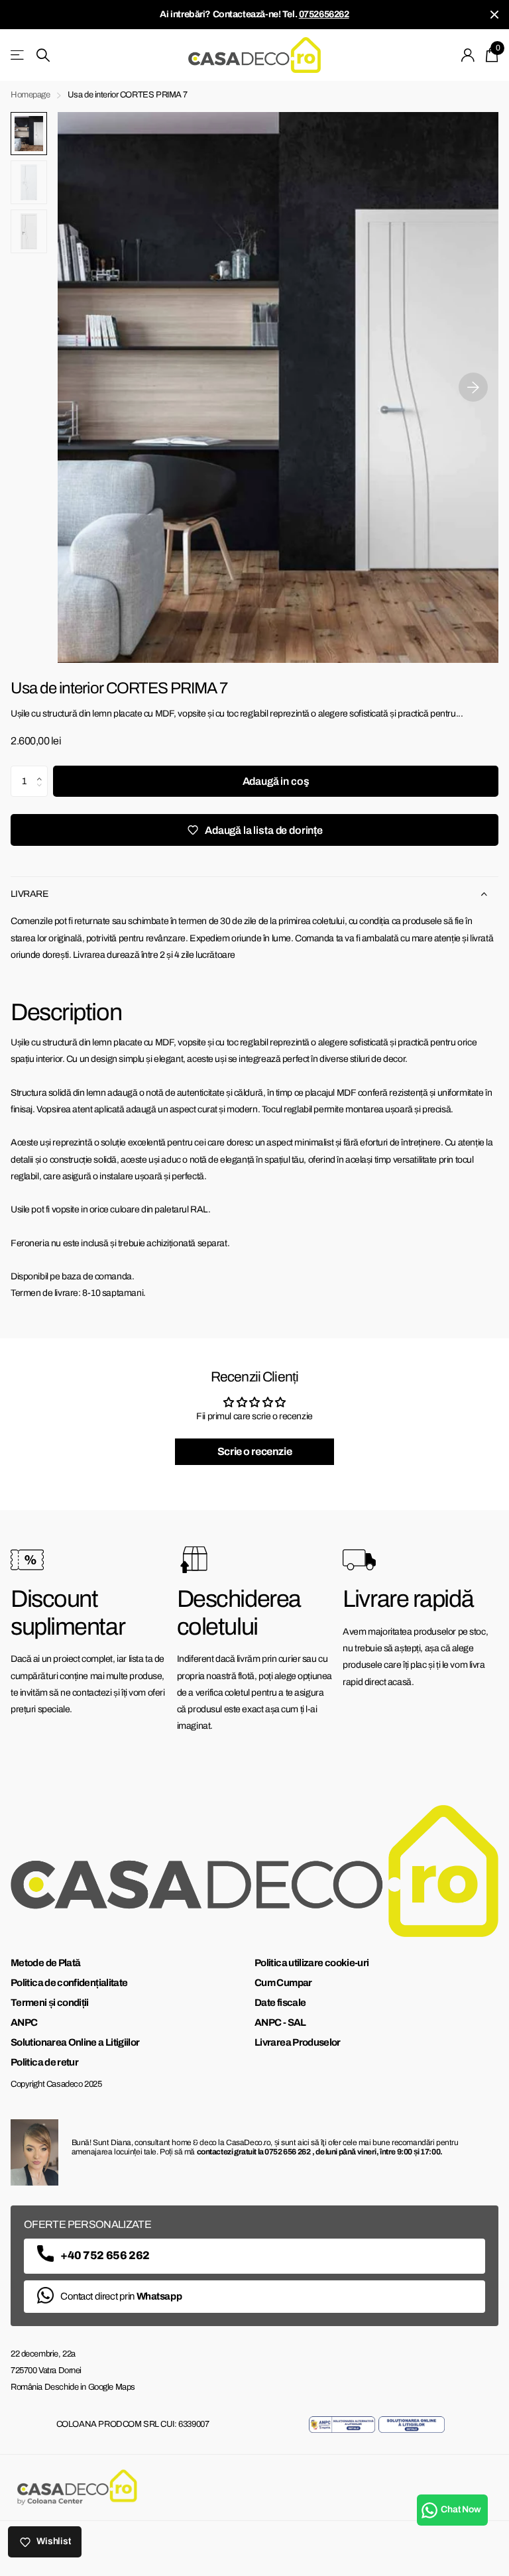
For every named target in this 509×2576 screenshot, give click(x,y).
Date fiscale (280, 2003)
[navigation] (29, 134)
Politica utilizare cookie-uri (311, 1963)
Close (494, 15)
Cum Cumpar (283, 1983)
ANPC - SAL (280, 2022)
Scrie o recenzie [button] (254, 1451)
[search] (43, 55)
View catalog (18, 55)
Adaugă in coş (276, 781)
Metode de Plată (45, 1963)
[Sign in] (468, 55)
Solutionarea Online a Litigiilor (75, 2042)
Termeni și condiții (50, 2003)
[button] (43, 770)
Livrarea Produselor (298, 2042)
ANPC (24, 2022)
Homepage (30, 95)
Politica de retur (44, 2062)
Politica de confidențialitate (69, 1983)
